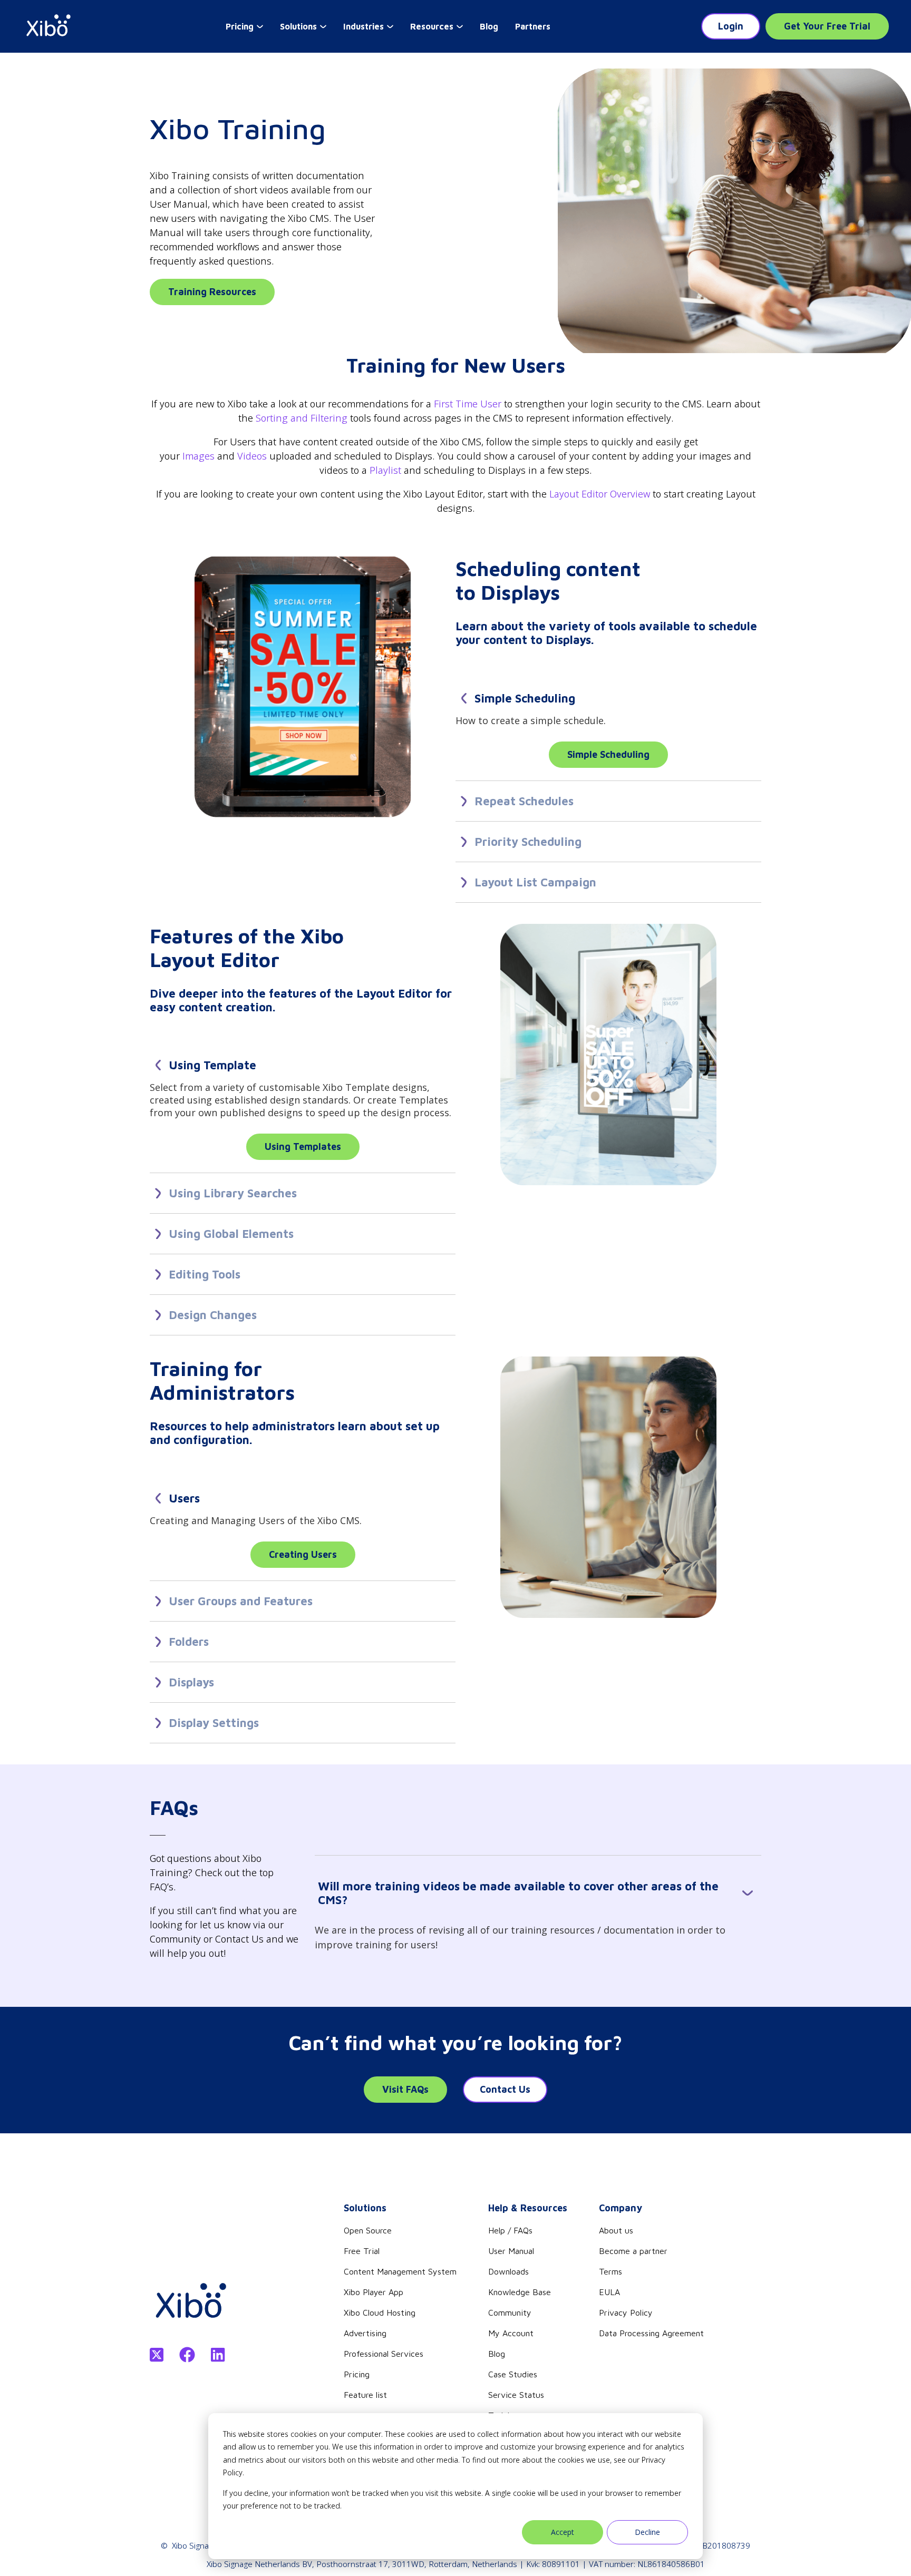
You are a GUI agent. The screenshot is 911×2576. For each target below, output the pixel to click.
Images (198, 456)
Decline (647, 2532)
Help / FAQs (510, 2230)
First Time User (468, 404)
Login (731, 26)
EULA (609, 2292)
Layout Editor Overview (600, 494)
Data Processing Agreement (651, 2333)
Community (510, 2312)
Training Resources (212, 292)
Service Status (516, 2395)
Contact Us (505, 2089)
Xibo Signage (195, 2545)
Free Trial (362, 2251)
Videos (252, 456)
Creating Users (303, 1554)
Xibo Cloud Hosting (380, 2312)
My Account (511, 2333)
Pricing (357, 2374)
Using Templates (303, 1146)
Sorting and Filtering (302, 418)
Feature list (365, 2395)
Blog (489, 26)
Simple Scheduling (608, 754)
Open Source (368, 2230)
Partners (533, 26)
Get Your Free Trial (827, 26)
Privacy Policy (626, 2312)
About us (616, 2230)
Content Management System (400, 2271)
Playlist (385, 470)
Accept (563, 2532)
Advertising (365, 2333)
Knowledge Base (520, 2292)
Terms (610, 2271)
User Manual (511, 2251)
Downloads (508, 2271)
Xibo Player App (374, 2292)
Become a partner (633, 2251)
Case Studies (513, 2374)
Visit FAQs (405, 2089)
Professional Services (384, 2354)
